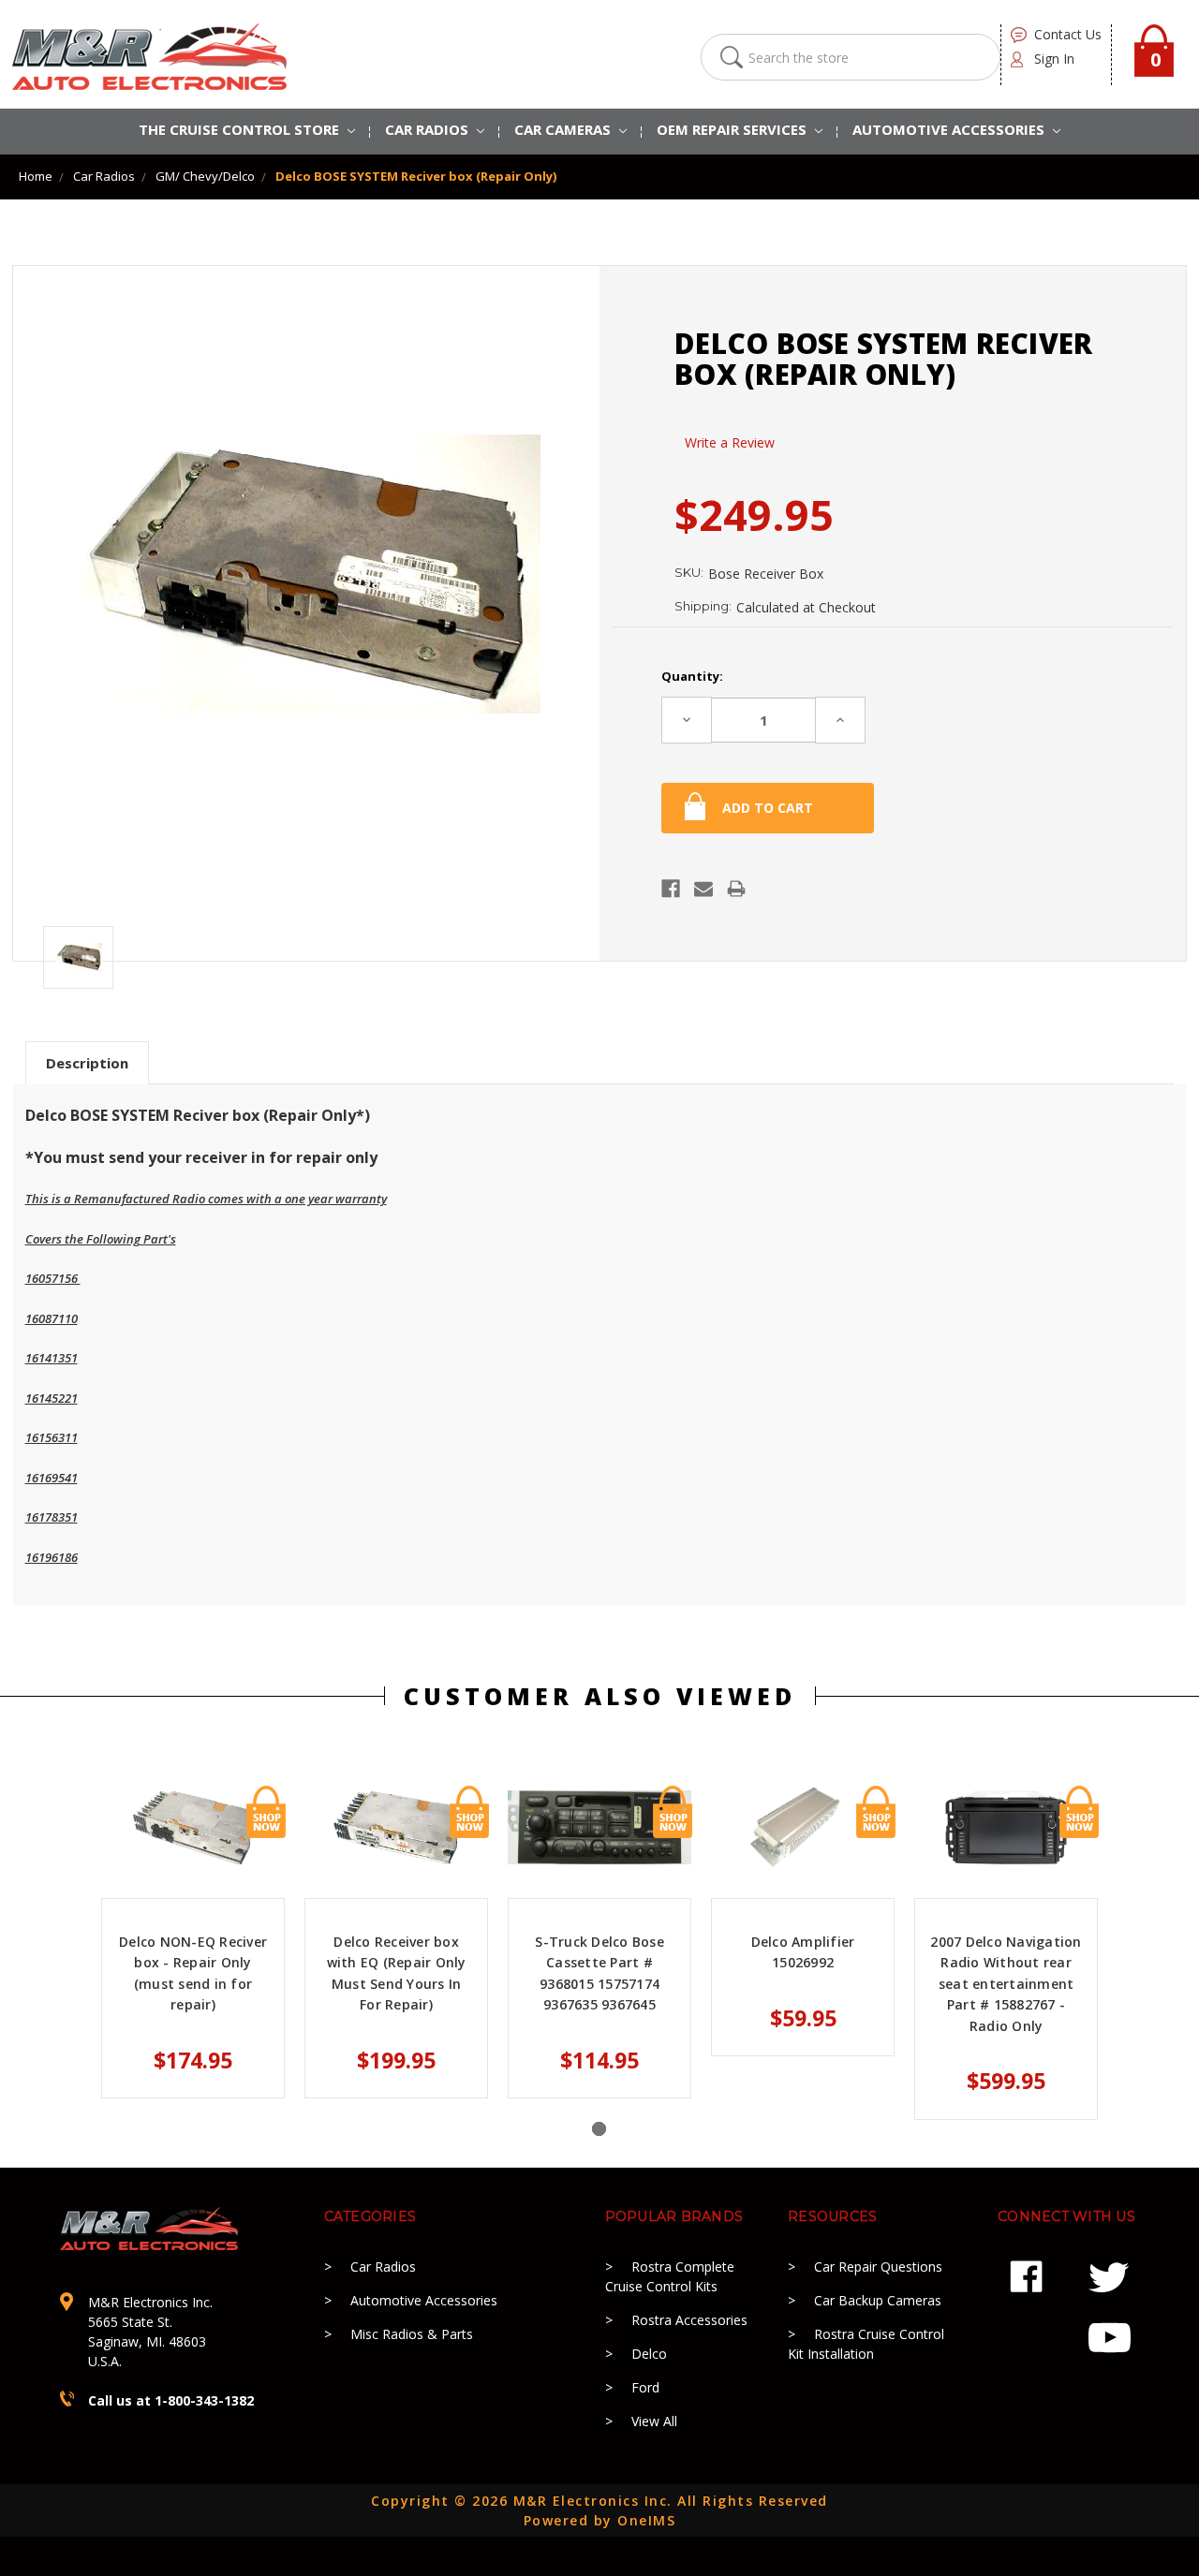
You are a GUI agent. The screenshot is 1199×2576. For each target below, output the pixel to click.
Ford (645, 2387)
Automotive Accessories (424, 2300)
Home (36, 176)
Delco (649, 2354)
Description (87, 1063)
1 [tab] (599, 2129)
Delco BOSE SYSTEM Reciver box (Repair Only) (416, 176)
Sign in (1054, 59)
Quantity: (692, 676)
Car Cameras (564, 129)
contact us (1068, 34)
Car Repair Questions (878, 2267)
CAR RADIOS (429, 129)
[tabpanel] (193, 1942)
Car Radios (104, 176)
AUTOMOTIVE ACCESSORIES (950, 129)
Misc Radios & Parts (412, 2334)
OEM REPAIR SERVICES (733, 129)
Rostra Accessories (689, 2320)
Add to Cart (266, 1812)
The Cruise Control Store (241, 129)
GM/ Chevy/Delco (205, 176)
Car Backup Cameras (878, 2300)
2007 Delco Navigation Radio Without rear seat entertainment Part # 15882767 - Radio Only (1006, 1984)
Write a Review (730, 442)
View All (654, 2421)
